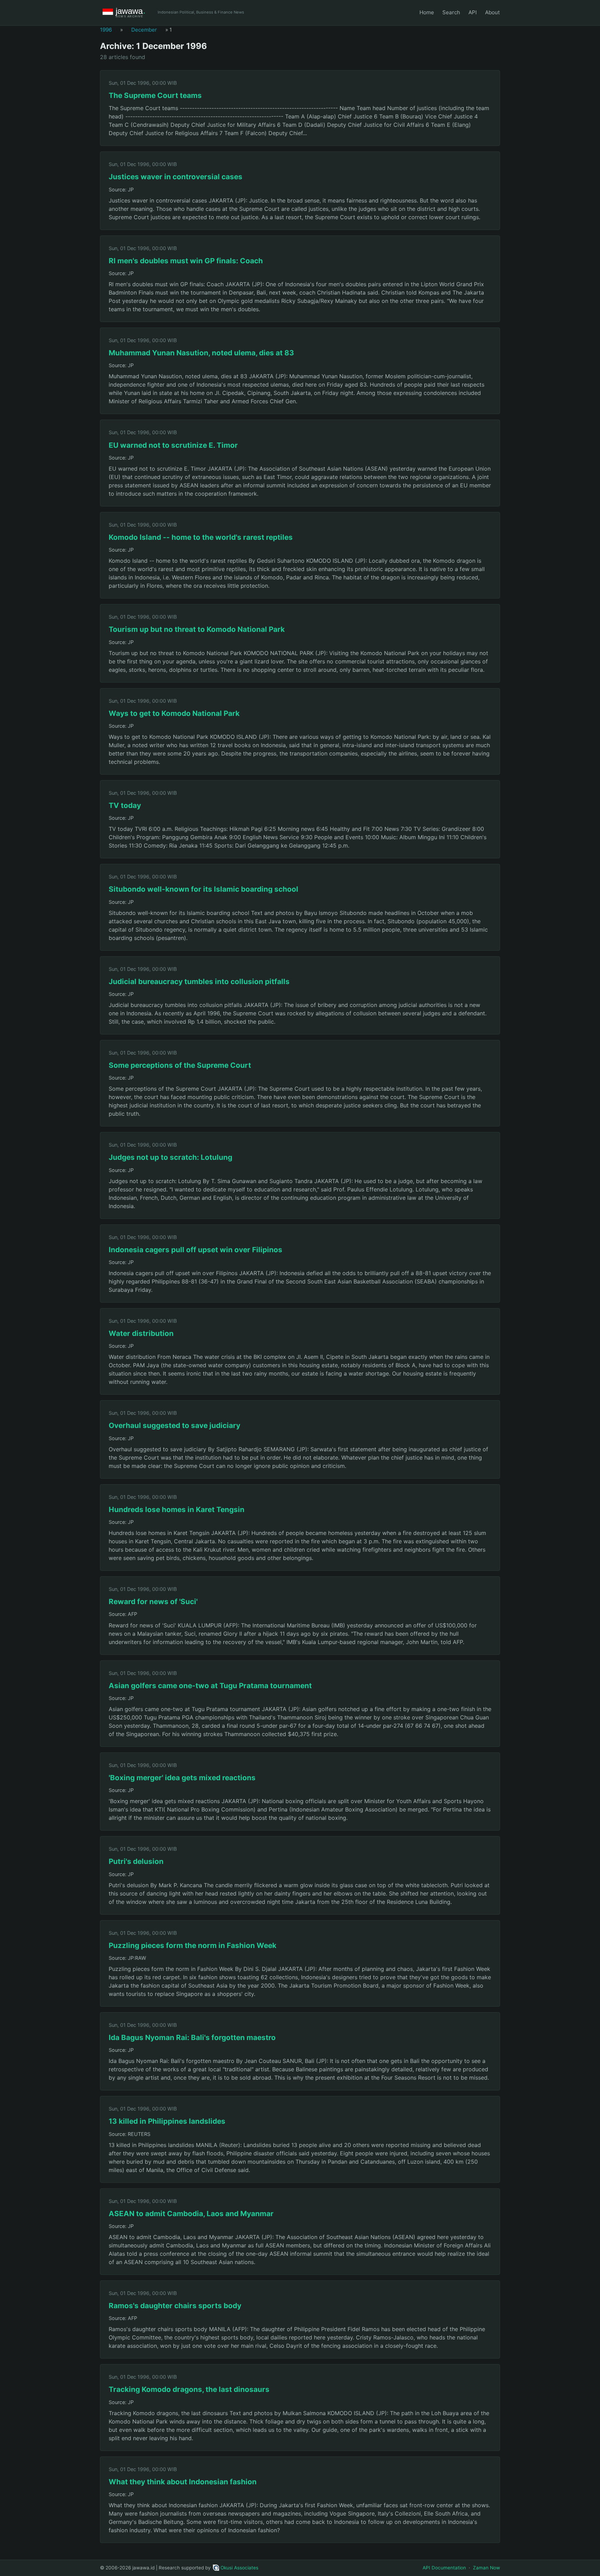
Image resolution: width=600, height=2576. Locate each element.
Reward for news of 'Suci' (153, 1601)
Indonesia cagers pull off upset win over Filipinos (195, 1250)
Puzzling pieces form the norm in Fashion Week (193, 1945)
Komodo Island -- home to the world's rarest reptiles (201, 537)
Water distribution (141, 1333)
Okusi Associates (239, 2568)
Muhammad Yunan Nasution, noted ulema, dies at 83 (201, 353)
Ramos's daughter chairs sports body (175, 2306)
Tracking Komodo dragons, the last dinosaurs (189, 2389)
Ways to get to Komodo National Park (174, 713)
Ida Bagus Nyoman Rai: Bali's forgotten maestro (192, 2037)
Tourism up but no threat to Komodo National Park (197, 629)
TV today (125, 805)
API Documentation (444, 2568)
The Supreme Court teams (155, 95)
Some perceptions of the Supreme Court (180, 1065)
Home (427, 12)
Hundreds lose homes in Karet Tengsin (177, 1509)
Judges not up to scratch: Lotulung (170, 1157)
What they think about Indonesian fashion (183, 2482)
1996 (106, 30)
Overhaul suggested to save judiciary (174, 1425)
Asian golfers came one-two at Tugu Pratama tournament (210, 1686)
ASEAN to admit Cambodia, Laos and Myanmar (191, 2214)
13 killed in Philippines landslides (167, 2121)
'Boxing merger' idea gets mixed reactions (182, 1778)
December (144, 30)
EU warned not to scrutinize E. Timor (173, 445)
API (473, 12)
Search (451, 12)
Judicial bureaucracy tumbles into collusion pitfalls (199, 981)
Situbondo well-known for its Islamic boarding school (203, 889)
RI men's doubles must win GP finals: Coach (186, 261)
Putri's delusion (136, 1861)
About (493, 12)
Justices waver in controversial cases (176, 177)
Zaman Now (486, 2568)
